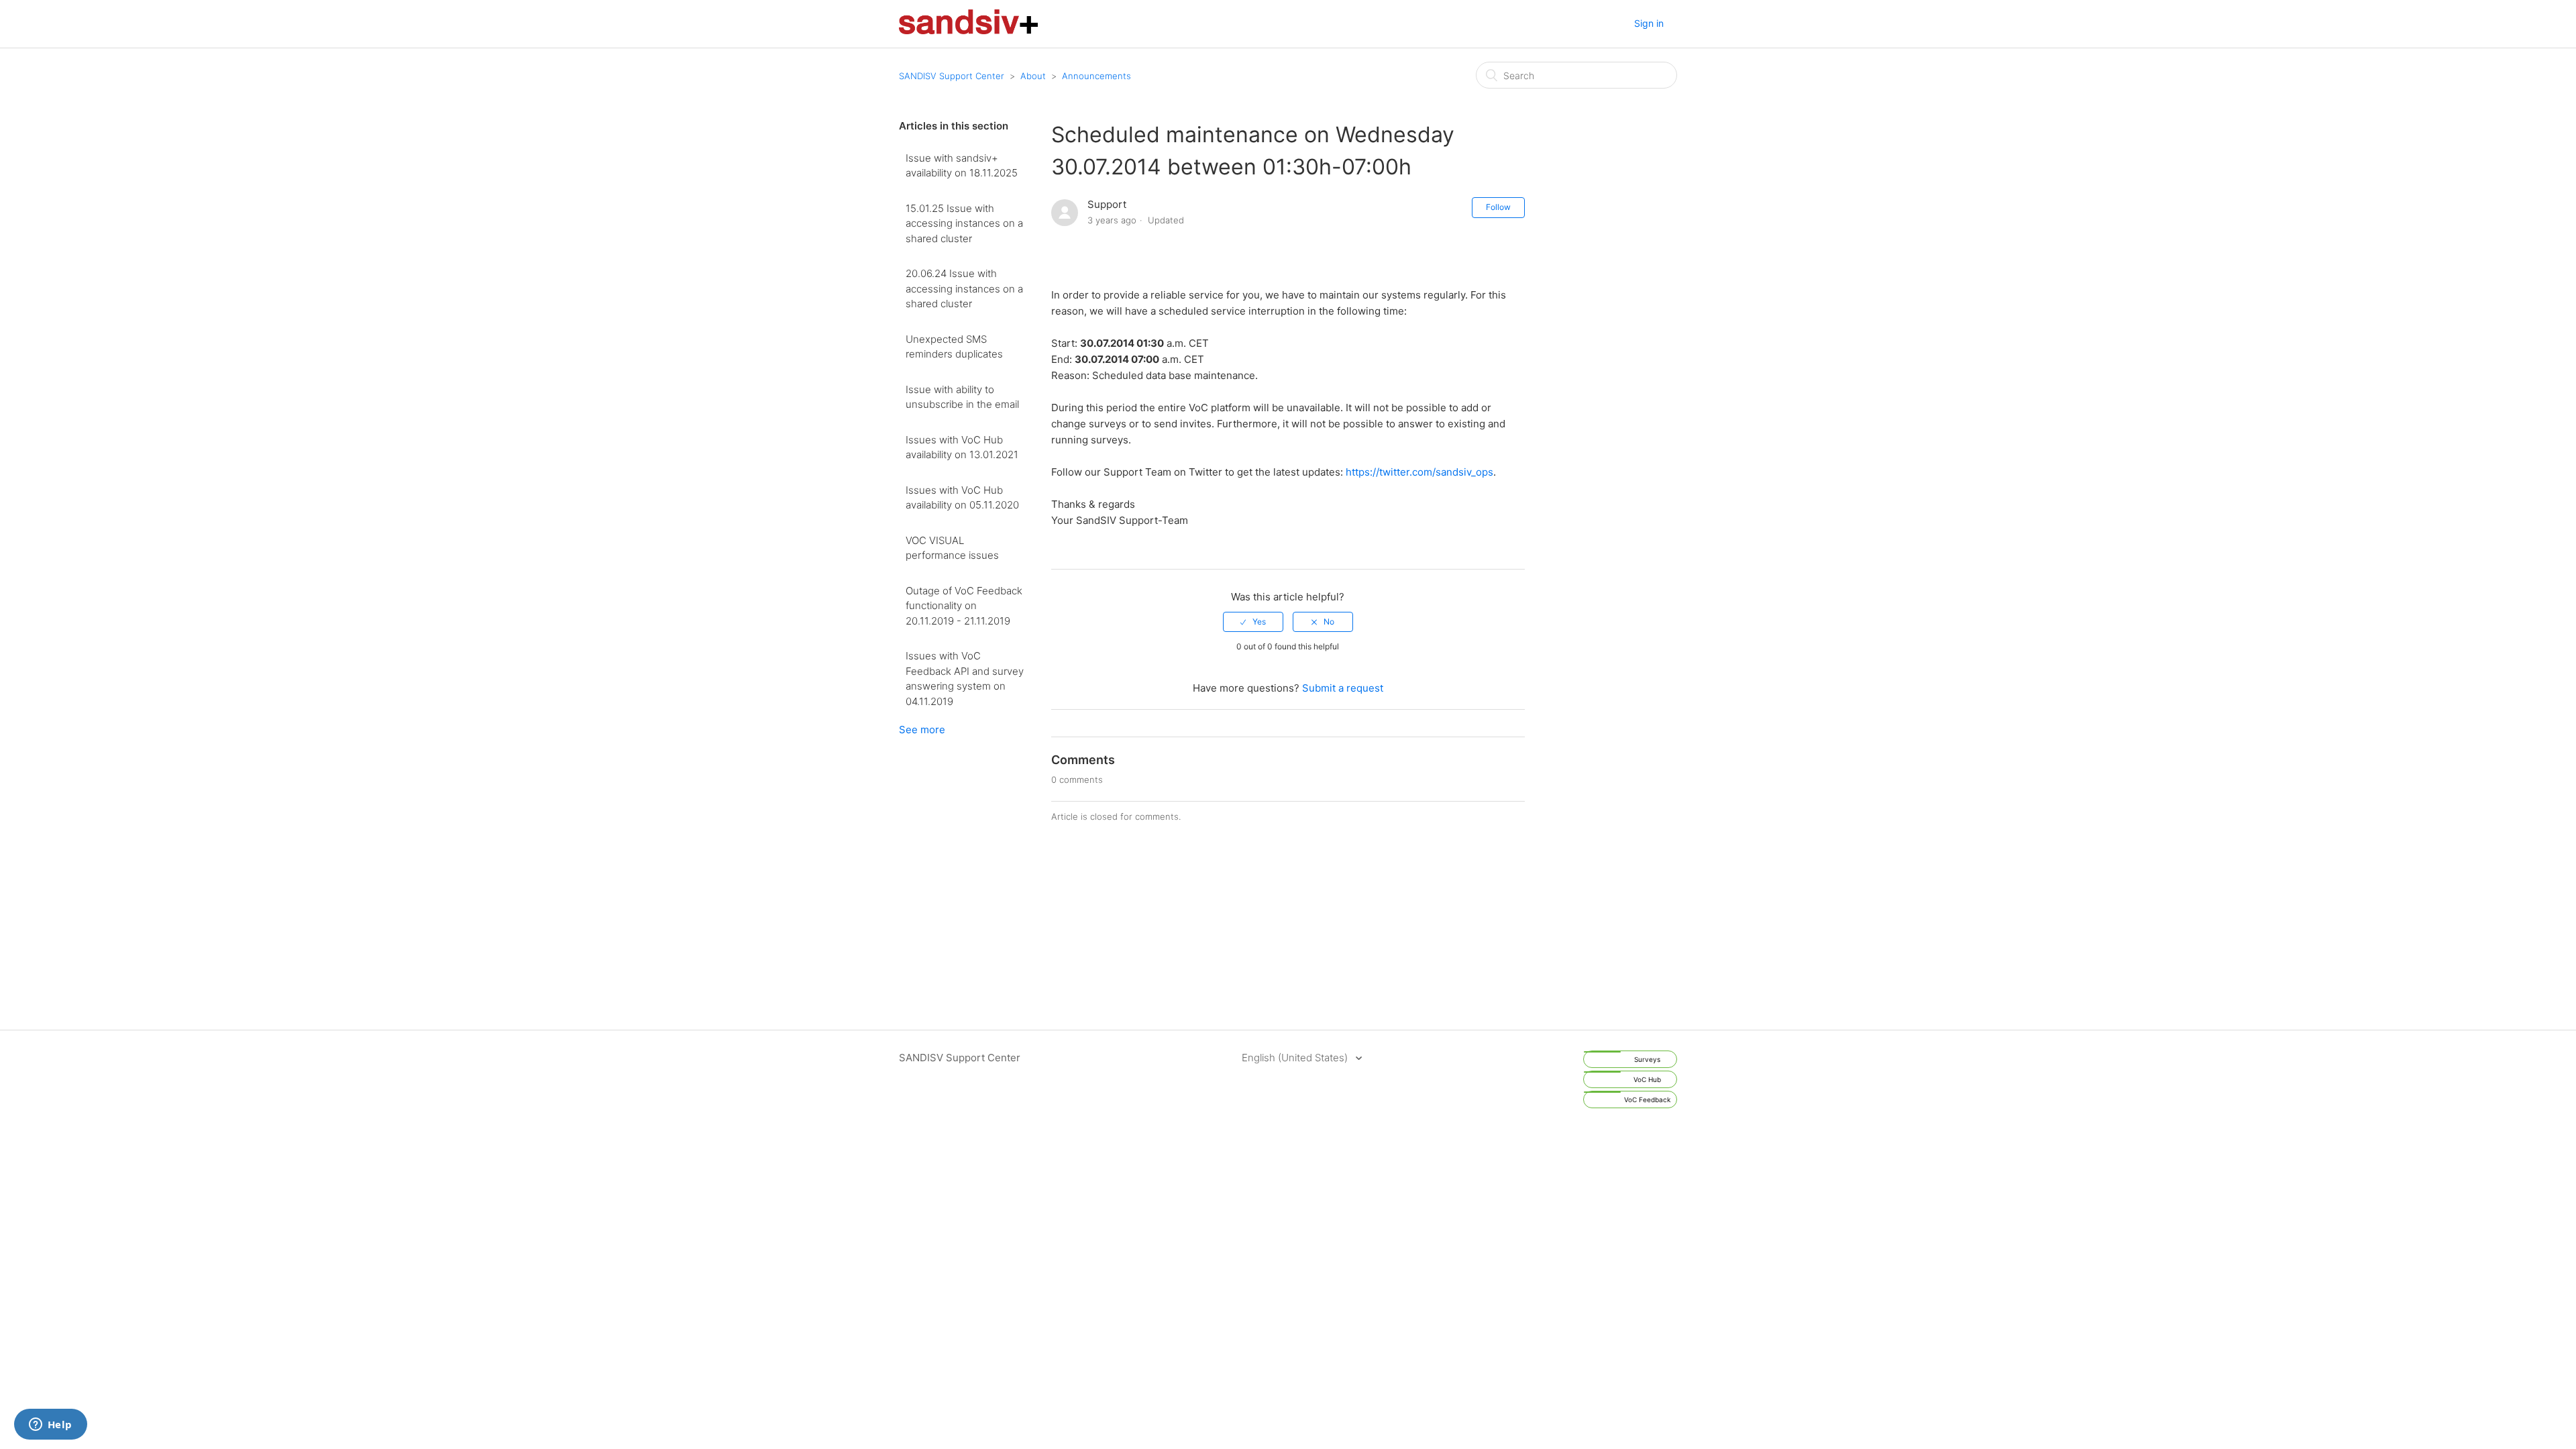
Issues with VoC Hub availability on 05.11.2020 (962, 498)
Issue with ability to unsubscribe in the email (962, 397)
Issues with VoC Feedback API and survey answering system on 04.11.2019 (965, 679)
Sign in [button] (1649, 23)
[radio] (1253, 622)
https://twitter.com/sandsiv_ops (1419, 472)
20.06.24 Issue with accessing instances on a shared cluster (964, 288)
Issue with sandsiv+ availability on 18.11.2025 (962, 166)
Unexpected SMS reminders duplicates (954, 347)
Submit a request (1343, 688)
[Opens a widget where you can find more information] (50, 1426)
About (1033, 76)
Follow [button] (1498, 207)
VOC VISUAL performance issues (952, 548)
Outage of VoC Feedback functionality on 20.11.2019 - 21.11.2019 (964, 606)
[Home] (968, 31)
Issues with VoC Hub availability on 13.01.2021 (962, 447)
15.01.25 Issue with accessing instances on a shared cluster (964, 223)
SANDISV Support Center (952, 76)
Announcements (1096, 76)
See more (922, 730)
